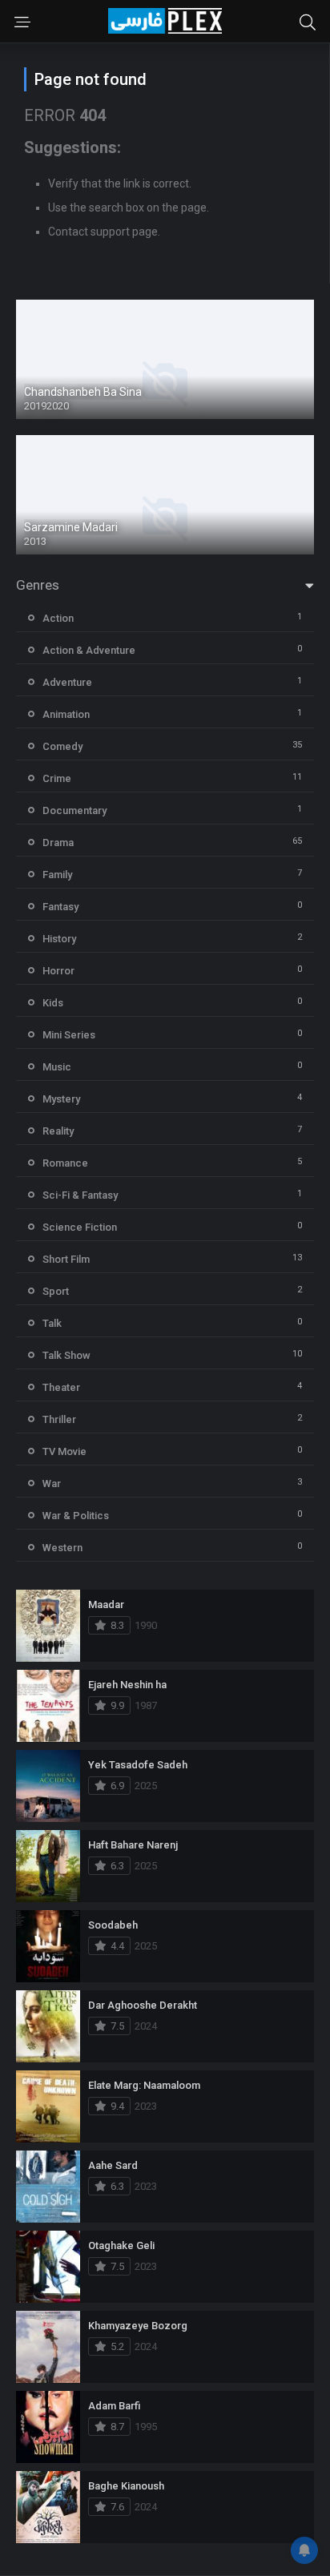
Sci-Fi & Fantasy (80, 1195)
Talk (52, 1323)
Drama (58, 843)
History (59, 939)
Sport (56, 1291)
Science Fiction (80, 1227)
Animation (66, 714)
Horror (58, 971)
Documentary (74, 810)
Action (58, 618)
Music (57, 1067)
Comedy (62, 746)
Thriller (59, 1419)
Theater (61, 1387)
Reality (58, 1131)
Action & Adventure (89, 650)
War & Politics (76, 1516)
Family (57, 875)
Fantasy (60, 907)
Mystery (61, 1099)
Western (62, 1548)
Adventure (67, 682)
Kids (53, 1003)
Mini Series (69, 1035)
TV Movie (64, 1451)
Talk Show (66, 1355)
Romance (65, 1163)
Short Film (66, 1259)
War (52, 1484)
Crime (57, 778)
